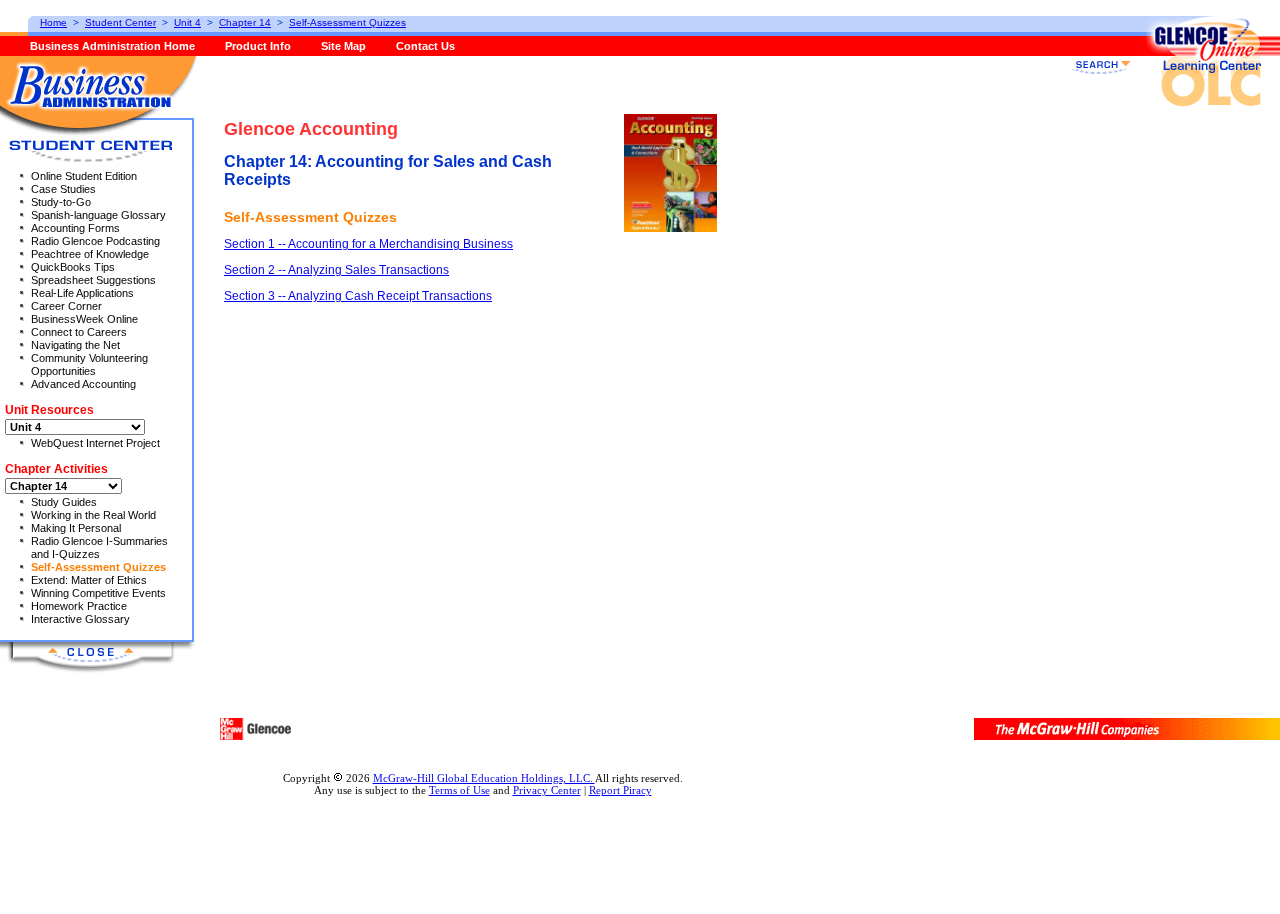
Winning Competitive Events (98, 593)
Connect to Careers (79, 332)
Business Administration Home (112, 46)
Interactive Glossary (80, 619)
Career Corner (66, 306)
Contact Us (425, 46)
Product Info (258, 46)
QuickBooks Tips (73, 267)
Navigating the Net (75, 345)
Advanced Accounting (83, 384)
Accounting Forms (75, 228)
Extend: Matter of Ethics (89, 580)
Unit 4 (187, 22)
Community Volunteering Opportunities (89, 364)
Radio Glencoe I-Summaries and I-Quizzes (99, 547)
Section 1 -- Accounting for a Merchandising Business (368, 244)
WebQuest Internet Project (95, 443)
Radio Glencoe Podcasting (95, 241)
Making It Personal (76, 528)
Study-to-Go (61, 202)
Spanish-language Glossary (98, 215)
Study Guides (64, 502)
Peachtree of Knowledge (90, 254)
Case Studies (63, 189)
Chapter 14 (245, 22)
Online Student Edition (84, 176)
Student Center (120, 22)
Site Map (343, 46)
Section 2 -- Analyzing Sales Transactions (336, 270)
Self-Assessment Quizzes (98, 567)
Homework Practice (79, 606)
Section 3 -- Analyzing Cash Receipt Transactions (358, 296)
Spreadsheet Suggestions (93, 280)
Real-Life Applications (82, 293)
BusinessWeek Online (84, 319)
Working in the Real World (93, 515)
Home (53, 22)
